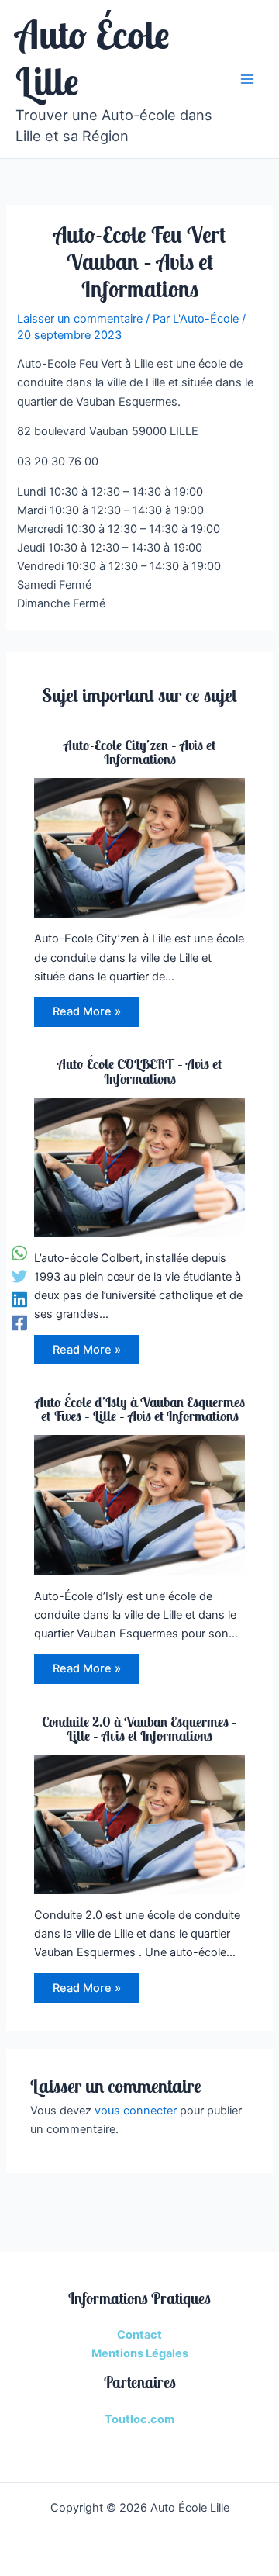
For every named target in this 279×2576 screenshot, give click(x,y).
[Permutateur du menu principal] (247, 79)
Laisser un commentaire (80, 319)
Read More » (87, 1011)
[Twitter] (19, 1276)
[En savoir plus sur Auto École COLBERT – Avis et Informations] (139, 1167)
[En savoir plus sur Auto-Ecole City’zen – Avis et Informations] (139, 847)
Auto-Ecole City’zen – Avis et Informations (139, 752)
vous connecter (136, 2111)
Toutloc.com (139, 2419)
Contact (139, 2335)
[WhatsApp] (19, 1253)
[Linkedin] (19, 1300)
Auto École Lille (93, 58)
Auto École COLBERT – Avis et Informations (139, 1071)
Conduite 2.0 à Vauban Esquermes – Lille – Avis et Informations (139, 1729)
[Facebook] (19, 1323)
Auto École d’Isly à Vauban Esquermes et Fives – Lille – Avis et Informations (140, 1409)
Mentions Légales (140, 2353)
